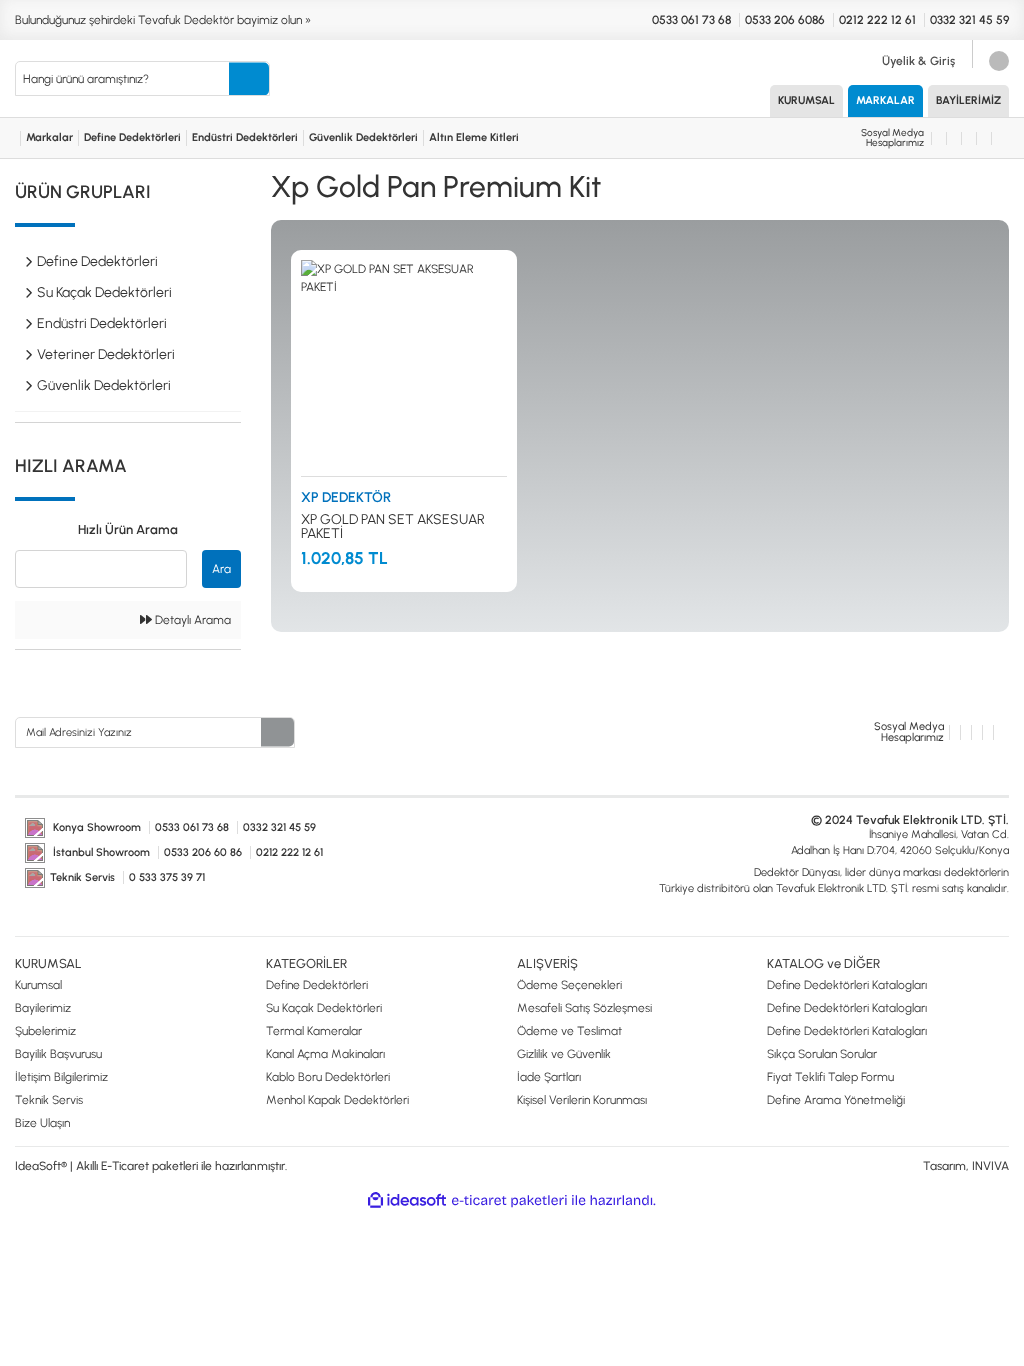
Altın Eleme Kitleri (474, 137)
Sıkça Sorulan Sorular (822, 1054)
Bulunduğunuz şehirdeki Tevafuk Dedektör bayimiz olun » (163, 20)
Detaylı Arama (191, 620)
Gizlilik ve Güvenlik (564, 1054)
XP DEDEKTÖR (346, 497)
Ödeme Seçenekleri (569, 985)
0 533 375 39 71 (167, 877)
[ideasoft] (407, 1200)
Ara (221, 569)
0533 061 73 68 (690, 20)
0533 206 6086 (785, 20)
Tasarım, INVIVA (966, 1166)
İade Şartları (549, 1077)
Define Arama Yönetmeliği (836, 1100)
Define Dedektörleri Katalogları (847, 985)
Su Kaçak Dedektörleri (324, 1008)
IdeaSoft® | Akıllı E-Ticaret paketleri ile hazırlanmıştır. (151, 1166)
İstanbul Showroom (101, 852)
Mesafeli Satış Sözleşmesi (584, 1008)
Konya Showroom (95, 827)
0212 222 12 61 (877, 20)
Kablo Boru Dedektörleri (328, 1077)
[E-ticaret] (509, 1200)
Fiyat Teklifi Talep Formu (830, 1077)
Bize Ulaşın (42, 1123)
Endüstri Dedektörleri (245, 137)
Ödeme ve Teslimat (569, 1031)
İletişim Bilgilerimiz (61, 1077)
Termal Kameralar (314, 1031)
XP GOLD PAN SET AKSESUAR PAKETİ (393, 526)
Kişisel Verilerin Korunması (582, 1100)
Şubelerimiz (45, 1031)
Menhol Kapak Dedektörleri (337, 1100)
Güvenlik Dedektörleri (363, 137)
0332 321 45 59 (969, 20)
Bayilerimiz (968, 100)
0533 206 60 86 (204, 852)
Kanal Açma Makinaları (325, 1054)
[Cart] (995, 61)
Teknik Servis (82, 877)
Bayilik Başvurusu (58, 1054)
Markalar (885, 100)
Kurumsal (806, 100)
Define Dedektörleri (132, 137)
